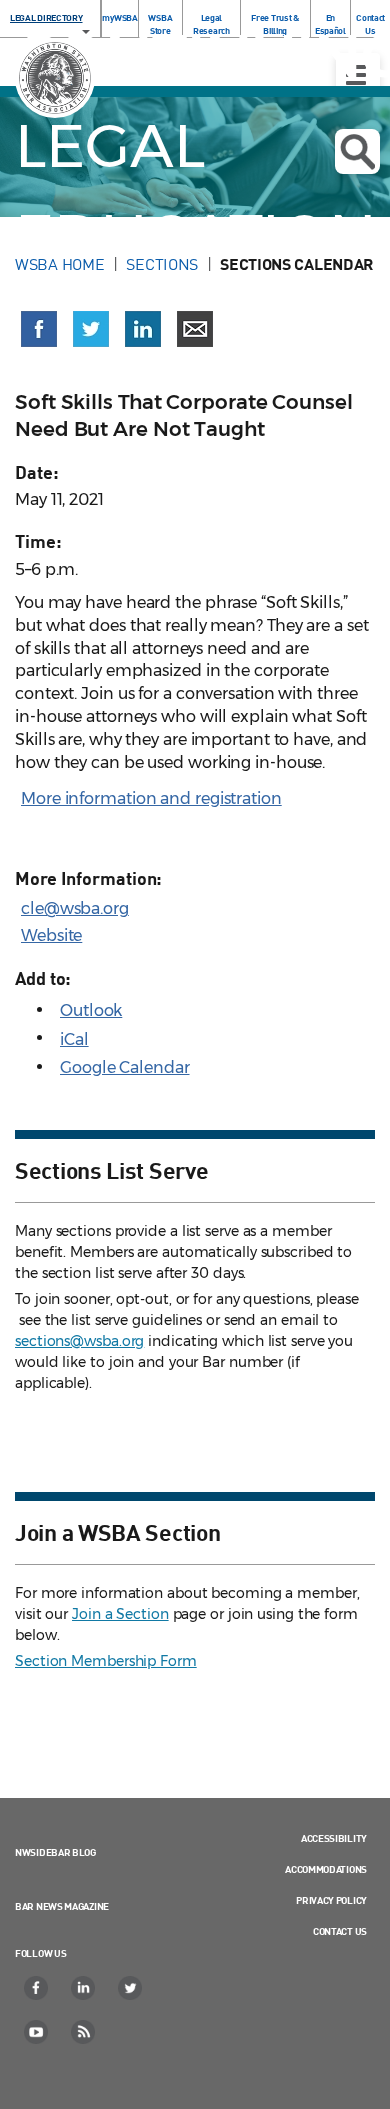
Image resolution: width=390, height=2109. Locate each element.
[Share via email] (195, 329)
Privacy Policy (331, 1900)
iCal (74, 1039)
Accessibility (334, 1838)
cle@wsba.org (75, 908)
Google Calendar (125, 1067)
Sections (162, 264)
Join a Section (120, 1614)
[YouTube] (37, 2032)
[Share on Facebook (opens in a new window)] (39, 329)
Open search (357, 151)
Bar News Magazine (62, 1906)
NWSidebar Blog (55, 1852)
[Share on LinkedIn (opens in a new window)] (143, 329)
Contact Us (340, 1931)
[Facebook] (37, 1988)
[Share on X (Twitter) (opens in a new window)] (91, 329)
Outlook (91, 1010)
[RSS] (84, 2032)
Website (51, 935)
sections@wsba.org (79, 1341)
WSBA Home (59, 264)
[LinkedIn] (84, 1988)
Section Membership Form (106, 1661)
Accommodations (326, 1869)
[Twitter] (131, 1988)
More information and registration (151, 798)
